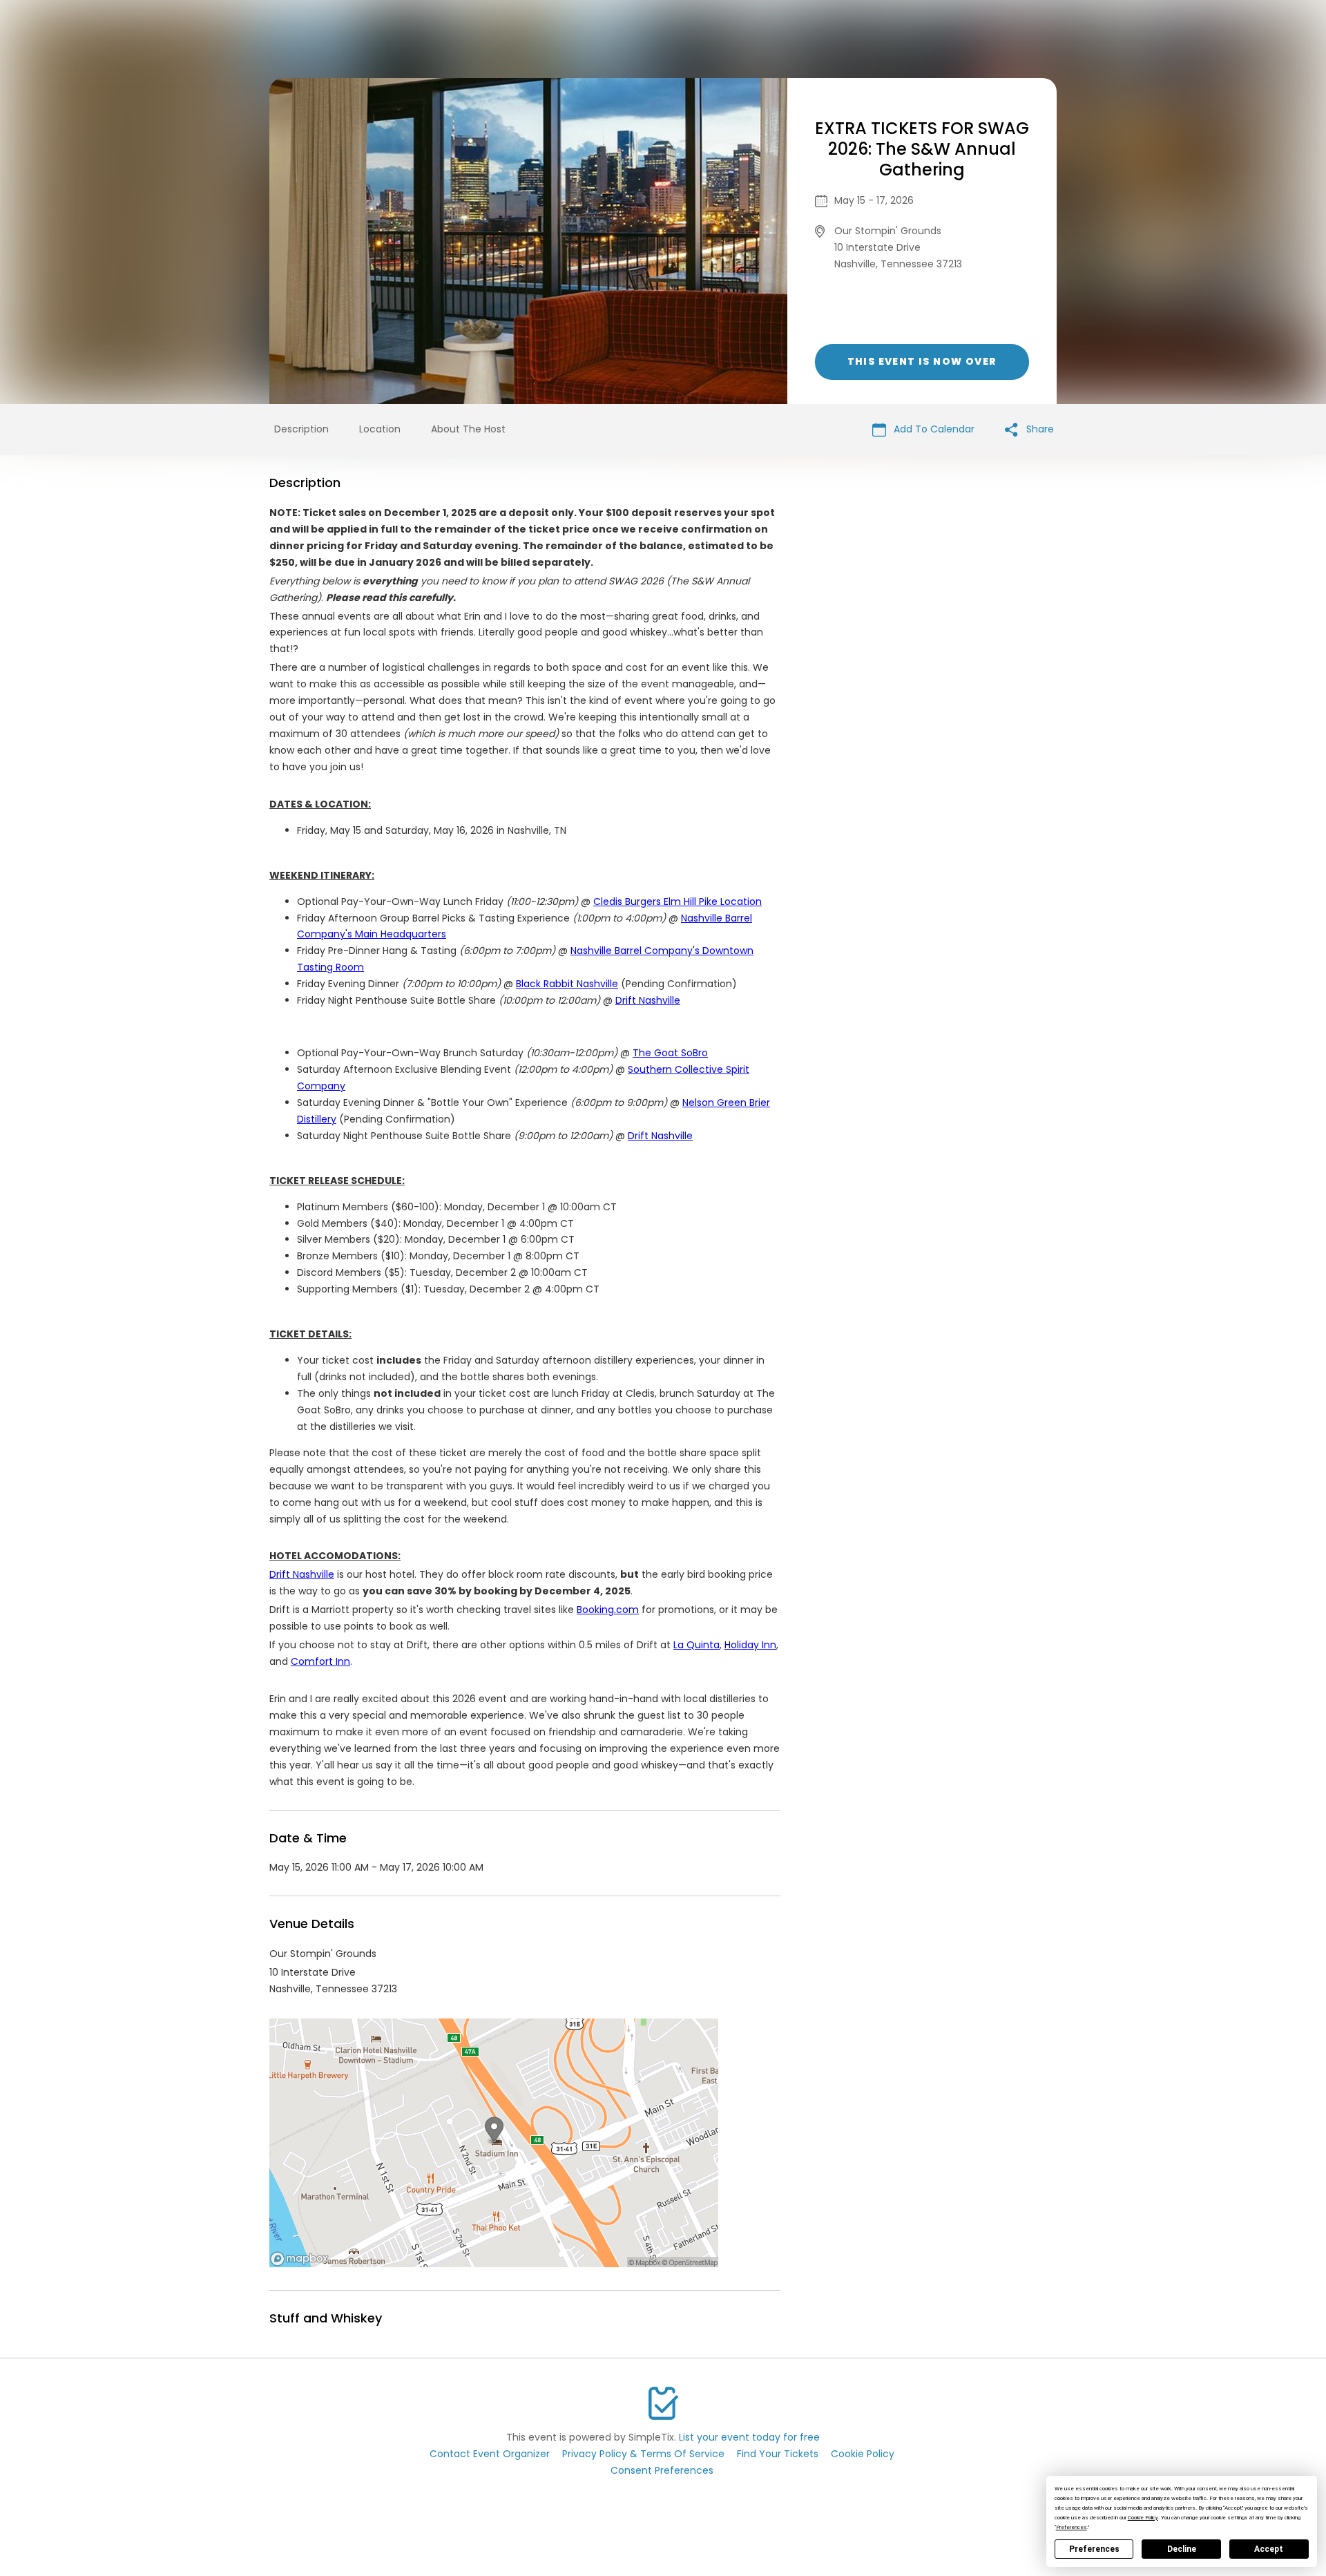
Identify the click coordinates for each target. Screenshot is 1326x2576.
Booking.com (608, 1610)
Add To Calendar (933, 429)
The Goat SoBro (670, 1053)
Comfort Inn (320, 1661)
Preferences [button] (1072, 2527)
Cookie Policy (863, 2454)
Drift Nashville (648, 1000)
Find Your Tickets (778, 2454)
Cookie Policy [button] (1143, 2518)
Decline (1182, 2549)
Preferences (1094, 2549)
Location (380, 429)
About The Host (468, 429)
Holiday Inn (750, 1645)
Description (301, 429)
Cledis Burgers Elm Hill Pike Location (678, 901)
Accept (1269, 2549)
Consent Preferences (662, 2470)
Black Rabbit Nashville (567, 984)
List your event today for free (749, 2437)
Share (1039, 429)
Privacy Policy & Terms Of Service (643, 2454)
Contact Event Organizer (490, 2454)
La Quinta (696, 1645)
